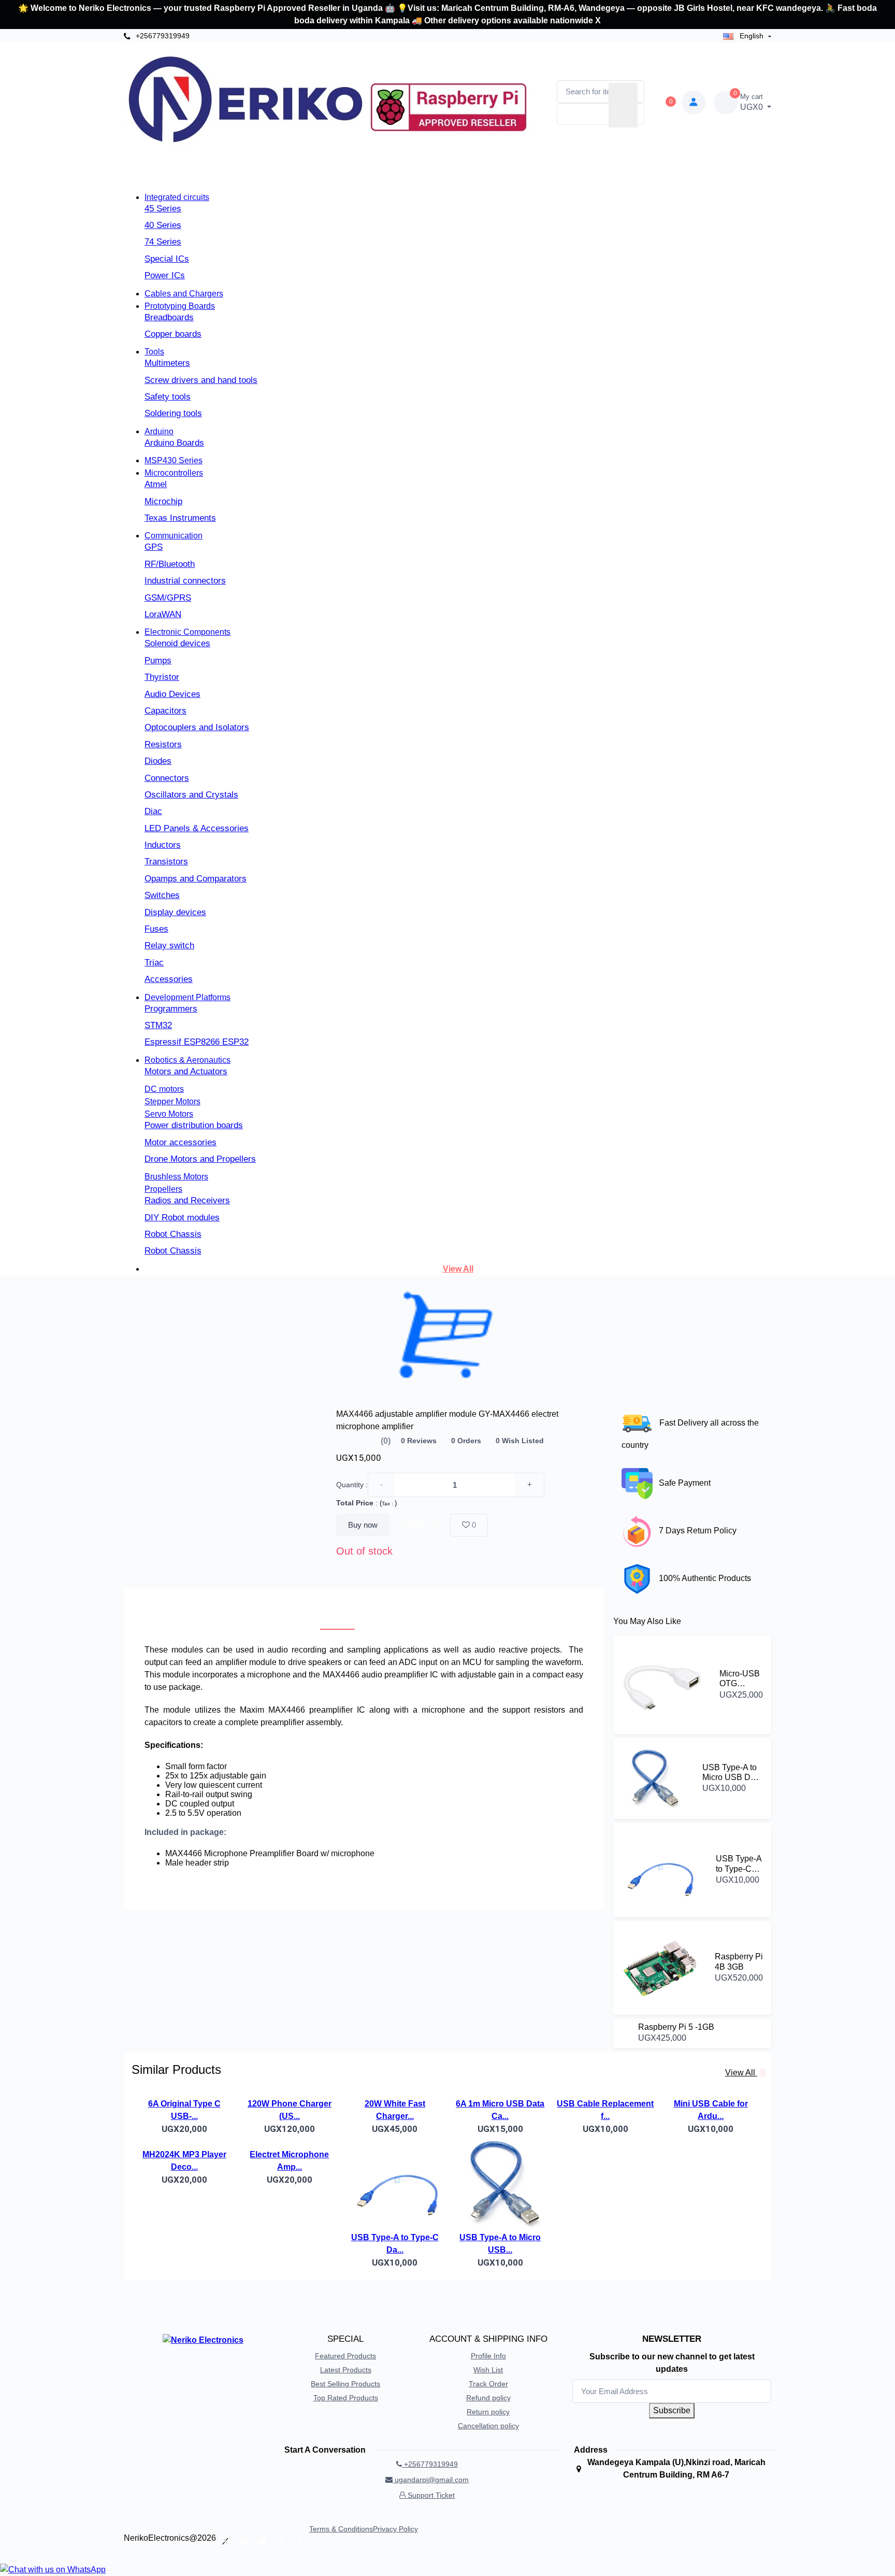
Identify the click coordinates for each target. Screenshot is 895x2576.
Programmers (171, 1009)
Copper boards (173, 334)
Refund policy (488, 2398)
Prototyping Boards (180, 306)
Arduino (159, 431)
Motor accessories (181, 1142)
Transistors (166, 862)
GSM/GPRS (168, 598)
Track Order (488, 2384)
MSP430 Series (174, 460)
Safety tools (168, 397)
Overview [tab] (337, 1617)
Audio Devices (172, 694)
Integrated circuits (177, 197)
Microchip (163, 501)
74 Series (163, 242)
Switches (162, 895)
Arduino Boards (174, 443)
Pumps (158, 660)
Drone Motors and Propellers (200, 1159)
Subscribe (672, 2410)
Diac (153, 811)
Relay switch (169, 945)
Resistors (163, 744)
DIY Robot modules (182, 1218)
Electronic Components (187, 632)
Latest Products (346, 2370)
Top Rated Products (346, 2398)
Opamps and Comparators (196, 879)
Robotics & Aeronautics (187, 1060)
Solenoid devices (177, 643)
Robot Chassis (173, 1234)
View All (458, 1269)
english (752, 36)
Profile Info (488, 2356)
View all (741, 2073)
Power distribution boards (194, 1125)
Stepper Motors (172, 1101)
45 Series (163, 209)
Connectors (167, 778)
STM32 (158, 1025)
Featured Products (345, 2356)
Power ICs (165, 275)
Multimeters (167, 363)
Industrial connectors (185, 581)
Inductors (163, 845)
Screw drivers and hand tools (201, 380)
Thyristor (162, 677)
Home (306, 177)
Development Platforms (187, 997)
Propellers (163, 1189)
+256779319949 (162, 36)
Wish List (488, 2370)
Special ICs (167, 259)
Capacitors (165, 711)
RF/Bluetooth (170, 564)
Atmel (156, 484)
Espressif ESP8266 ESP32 (197, 1042)
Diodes (158, 761)
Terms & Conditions (341, 2529)
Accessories (169, 979)
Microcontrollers (174, 473)
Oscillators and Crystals (191, 795)
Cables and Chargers (184, 294)
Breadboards (169, 317)
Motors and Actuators (186, 1071)
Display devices (175, 912)
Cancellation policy (488, 2426)
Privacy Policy (395, 2529)
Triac (154, 963)
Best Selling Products (345, 2384)
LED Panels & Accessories (197, 828)
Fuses (156, 929)
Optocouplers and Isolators (197, 727)
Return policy (488, 2412)
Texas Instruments (180, 518)
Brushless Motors (176, 1177)
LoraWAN (163, 614)
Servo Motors (169, 1114)
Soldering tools (173, 413)
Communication (174, 536)
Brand (347, 177)
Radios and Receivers (187, 1200)
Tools (154, 352)
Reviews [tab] (392, 1617)
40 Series (163, 225)
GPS (154, 547)
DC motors (164, 1089)
